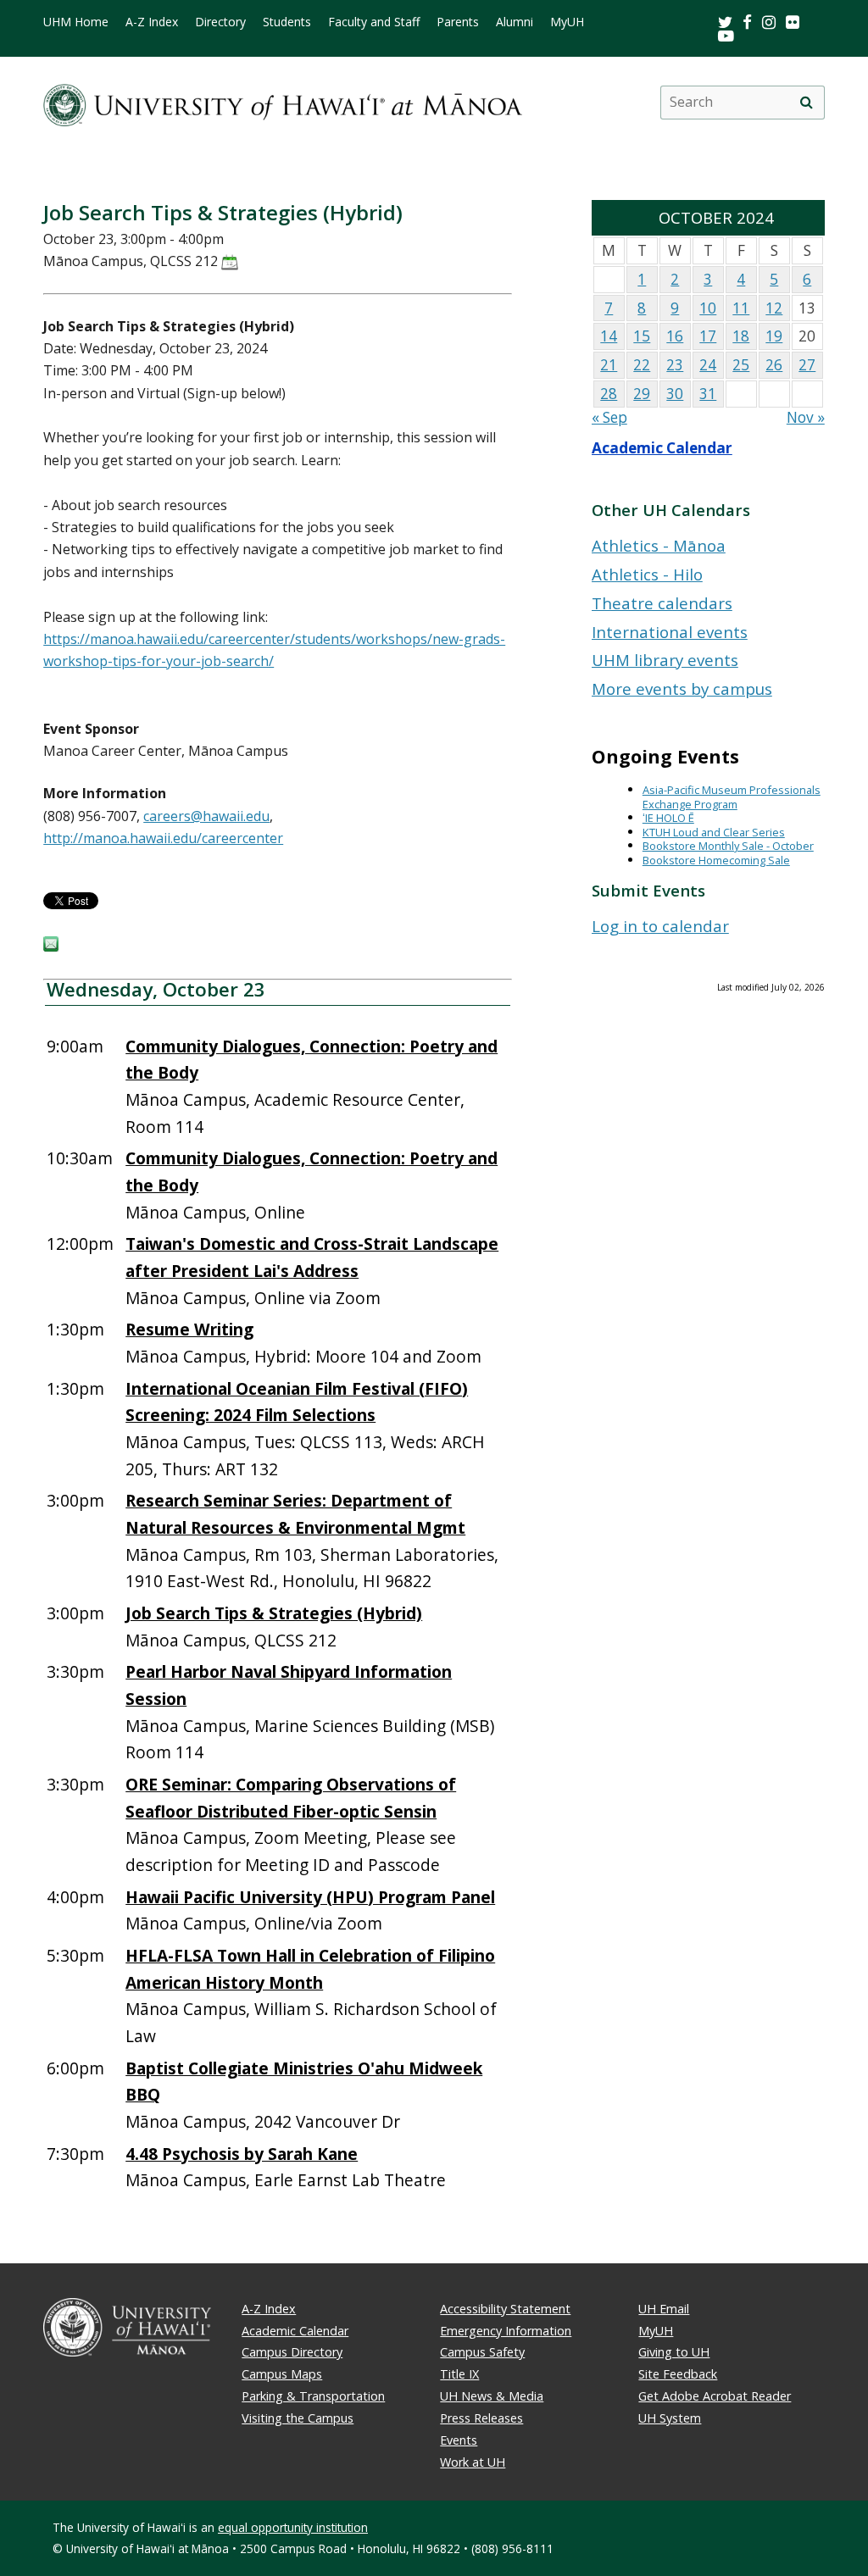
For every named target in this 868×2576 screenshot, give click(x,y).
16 (675, 336)
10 (708, 308)
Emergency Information (506, 2331)
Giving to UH (674, 2352)
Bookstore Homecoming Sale (716, 860)
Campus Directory (292, 2352)
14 (609, 336)
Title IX (459, 2374)
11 (741, 308)
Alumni (515, 22)
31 (708, 394)
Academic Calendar (662, 448)
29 (642, 394)
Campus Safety (482, 2352)
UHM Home (76, 22)
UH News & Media (492, 2396)
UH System (670, 2418)
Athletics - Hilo (647, 574)
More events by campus (682, 688)
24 (708, 365)
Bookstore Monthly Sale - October (728, 846)
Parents (458, 22)
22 (642, 365)
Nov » (806, 417)
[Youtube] (726, 35)
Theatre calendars (662, 603)
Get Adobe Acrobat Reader (715, 2396)
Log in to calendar (660, 926)
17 (708, 336)
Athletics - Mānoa (659, 545)
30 (675, 394)
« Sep (609, 417)
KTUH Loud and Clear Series (714, 832)
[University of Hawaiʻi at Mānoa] (283, 102)
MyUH (567, 22)
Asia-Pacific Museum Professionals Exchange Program (732, 797)
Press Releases (481, 2418)
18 (741, 336)
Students (287, 22)
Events (459, 2440)
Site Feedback (678, 2374)
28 (609, 394)
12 (774, 308)
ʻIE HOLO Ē (668, 818)
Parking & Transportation (313, 2396)
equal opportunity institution (293, 2527)
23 (675, 365)
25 (741, 365)
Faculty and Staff (374, 22)
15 (642, 336)
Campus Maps (282, 2374)
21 (609, 365)
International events (670, 632)
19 (774, 336)
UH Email (664, 2309)
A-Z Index (152, 22)
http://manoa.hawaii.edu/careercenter (163, 838)
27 (807, 365)
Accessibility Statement (505, 2309)
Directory (220, 22)
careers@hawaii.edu (206, 816)
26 (774, 365)
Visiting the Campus (298, 2418)
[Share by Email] (51, 947)
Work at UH (473, 2462)
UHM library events (665, 660)
